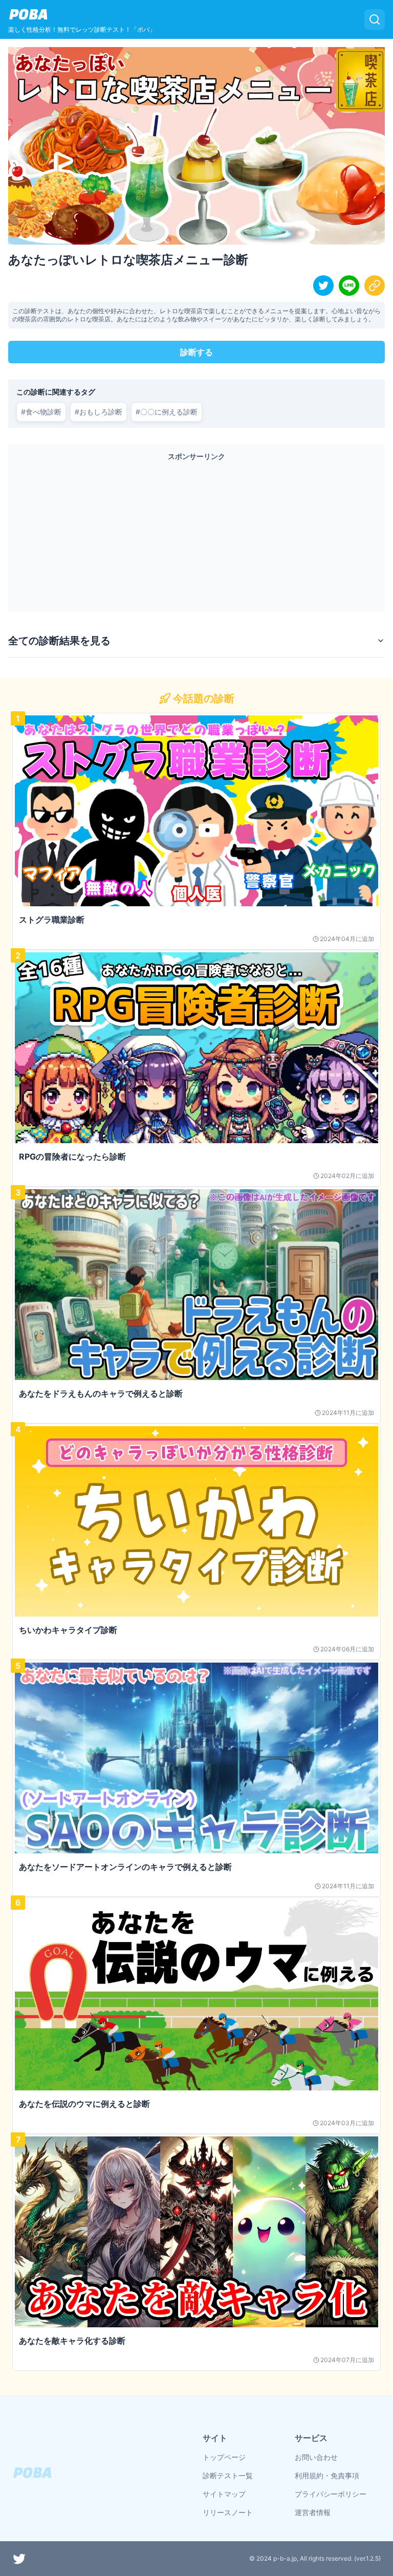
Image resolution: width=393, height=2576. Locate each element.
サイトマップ (224, 2494)
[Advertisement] (196, 534)
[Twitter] (19, 2559)
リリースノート (228, 2512)
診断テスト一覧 (228, 2475)
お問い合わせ (316, 2457)
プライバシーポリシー (331, 2494)
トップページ (224, 2457)
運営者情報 (313, 2512)
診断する (196, 352)
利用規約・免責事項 (327, 2475)
